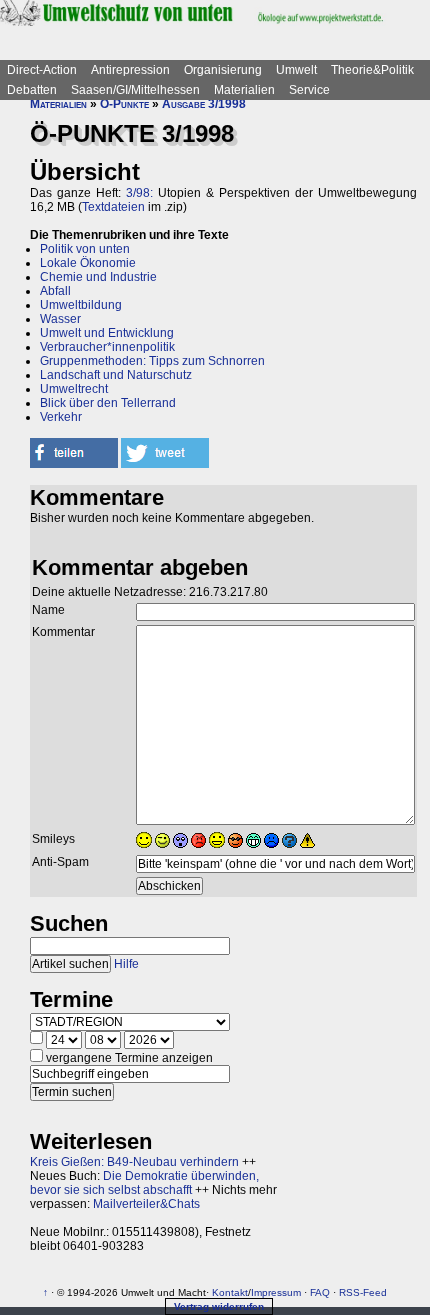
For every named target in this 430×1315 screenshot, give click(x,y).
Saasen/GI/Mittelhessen (135, 90)
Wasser (60, 319)
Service (309, 90)
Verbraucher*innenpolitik (107, 347)
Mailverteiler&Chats (146, 1204)
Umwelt (296, 70)
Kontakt (230, 1292)
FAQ (320, 1292)
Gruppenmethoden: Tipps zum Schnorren (152, 361)
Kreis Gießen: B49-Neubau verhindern (134, 1162)
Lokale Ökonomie (88, 263)
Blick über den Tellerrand (108, 403)
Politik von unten (85, 249)
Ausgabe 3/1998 (204, 104)
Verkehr (61, 417)
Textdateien (113, 207)
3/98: (139, 193)
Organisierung (223, 70)
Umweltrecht (74, 389)
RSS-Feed (363, 1292)
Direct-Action (42, 70)
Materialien (244, 90)
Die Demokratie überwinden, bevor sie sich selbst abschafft (144, 1183)
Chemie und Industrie (98, 277)
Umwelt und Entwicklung (107, 333)
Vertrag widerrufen (219, 1306)
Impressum (276, 1292)
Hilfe (126, 964)
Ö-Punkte (124, 104)
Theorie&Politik (372, 70)
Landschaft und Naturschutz (116, 375)
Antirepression (130, 70)
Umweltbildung (81, 305)
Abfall (55, 291)
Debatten (32, 90)
